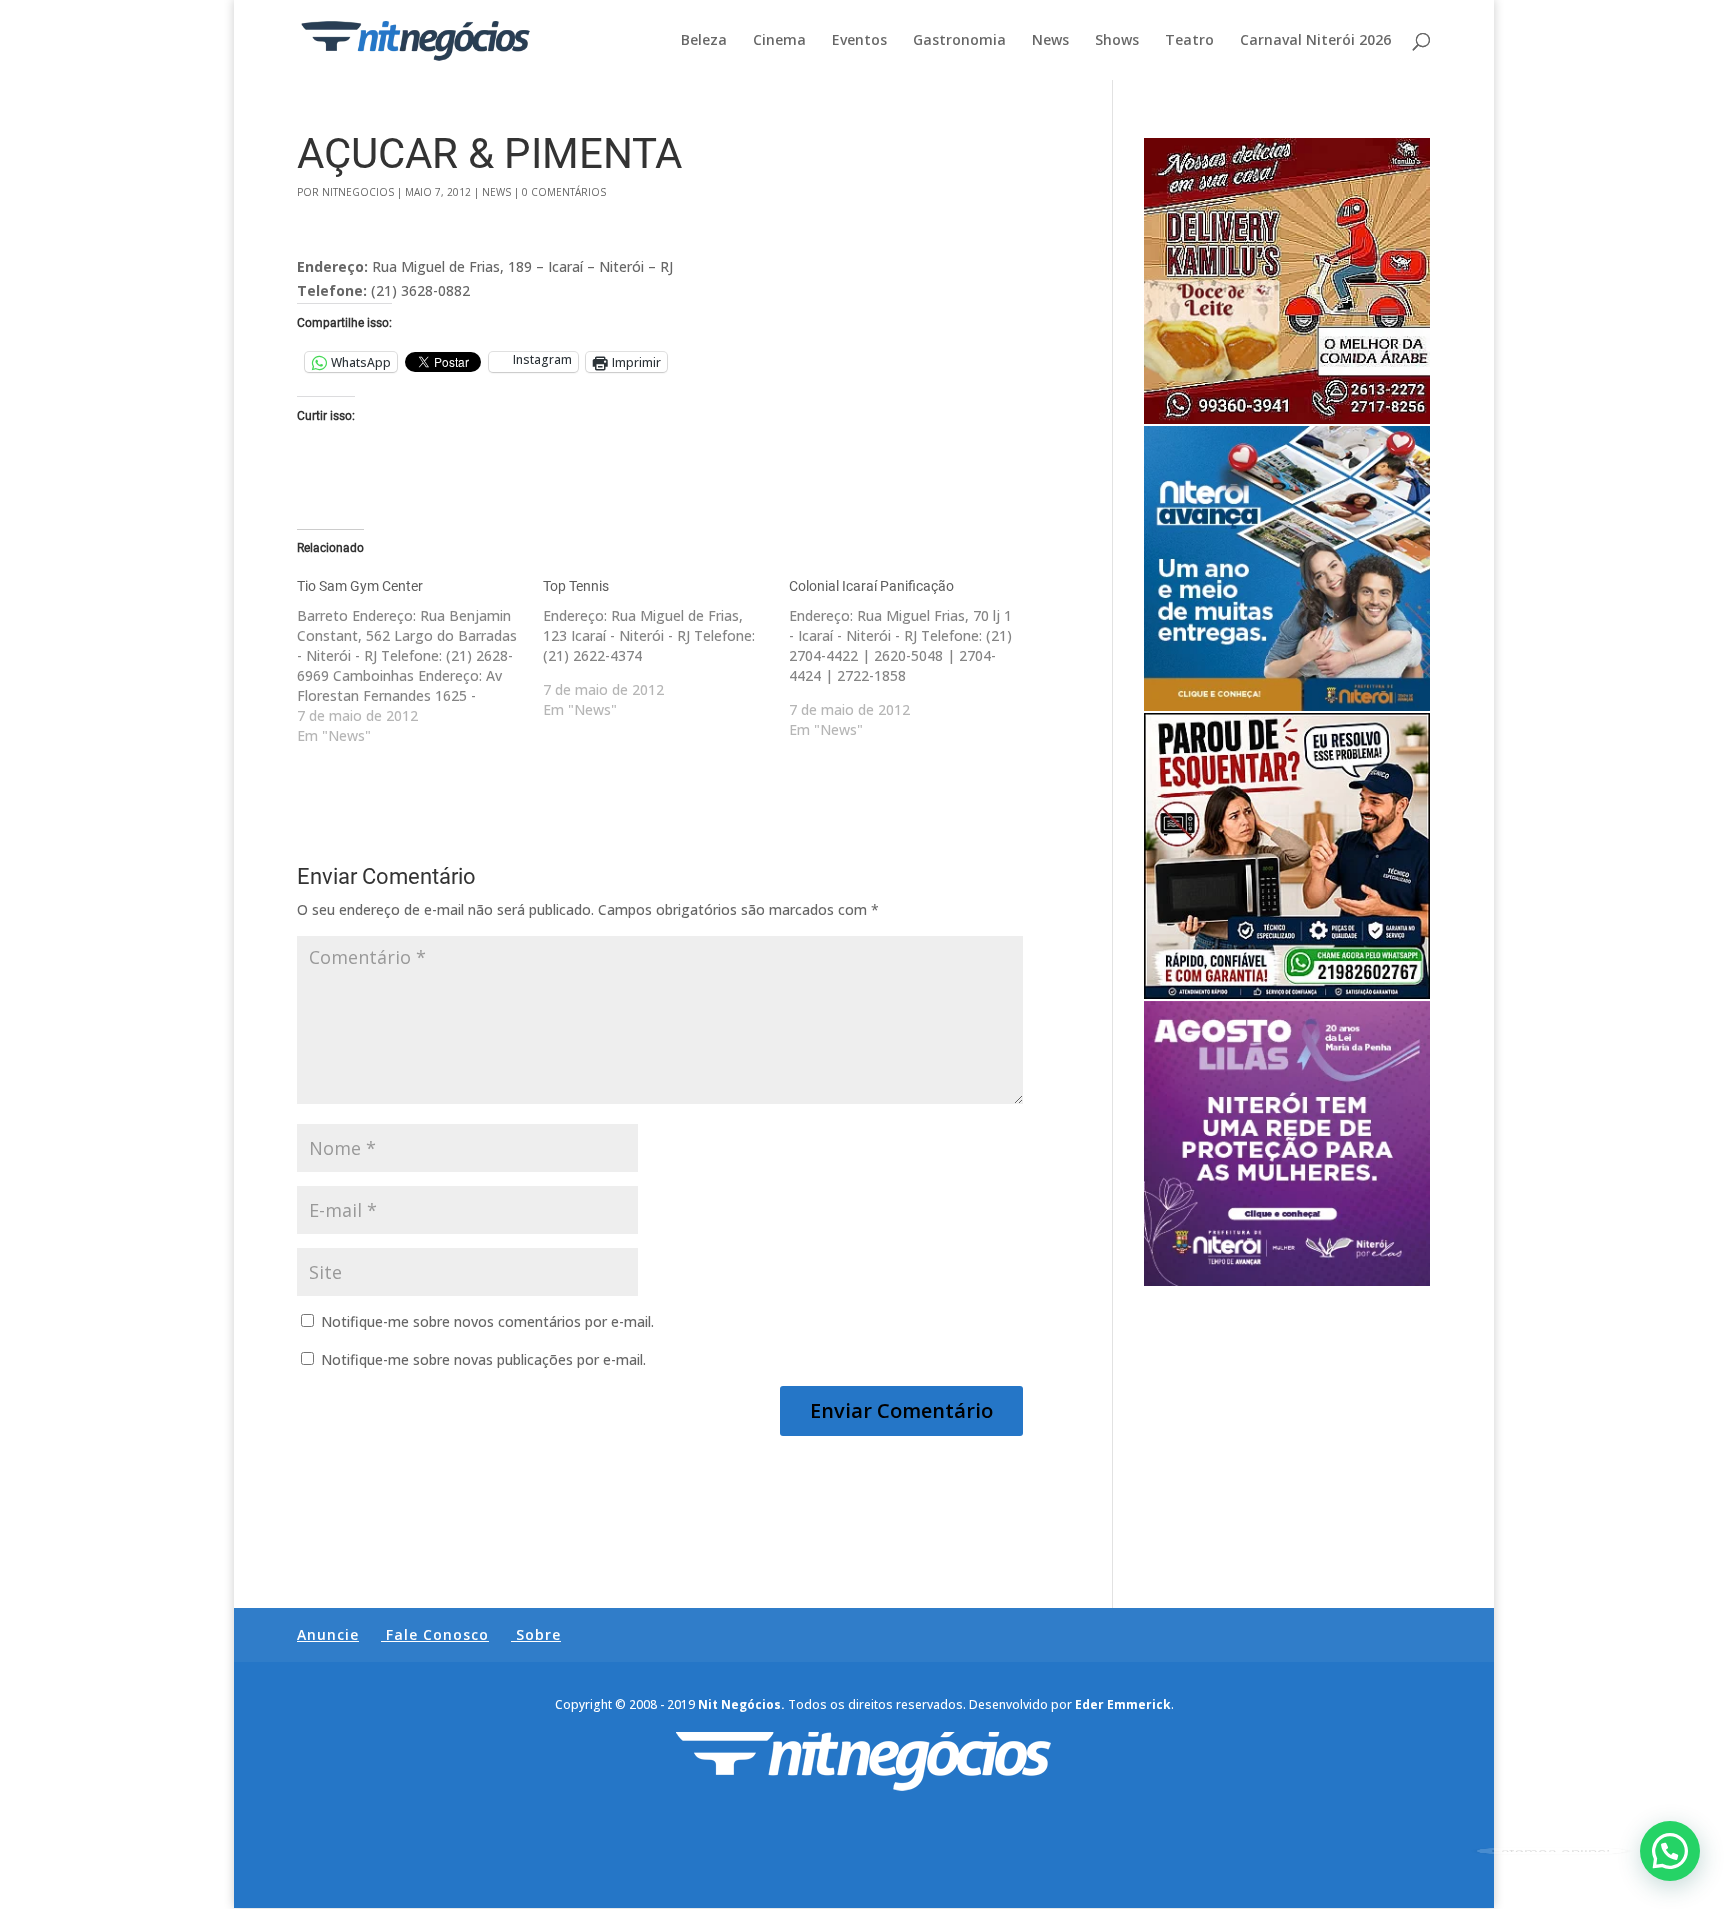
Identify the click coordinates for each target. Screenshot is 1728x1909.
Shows (1117, 41)
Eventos (859, 41)
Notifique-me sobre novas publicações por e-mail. (483, 1359)
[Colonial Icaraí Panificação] (912, 658)
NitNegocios (358, 192)
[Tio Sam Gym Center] (420, 661)
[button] (1670, 1851)
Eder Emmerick (1123, 1704)
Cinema (779, 41)
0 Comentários (564, 192)
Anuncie (328, 1634)
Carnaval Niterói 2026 (1315, 41)
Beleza (704, 41)
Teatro (1189, 41)
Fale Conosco (437, 1634)
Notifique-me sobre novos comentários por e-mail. (487, 1321)
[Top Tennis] (666, 648)
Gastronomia (959, 41)
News (1050, 41)
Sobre (538, 1634)
